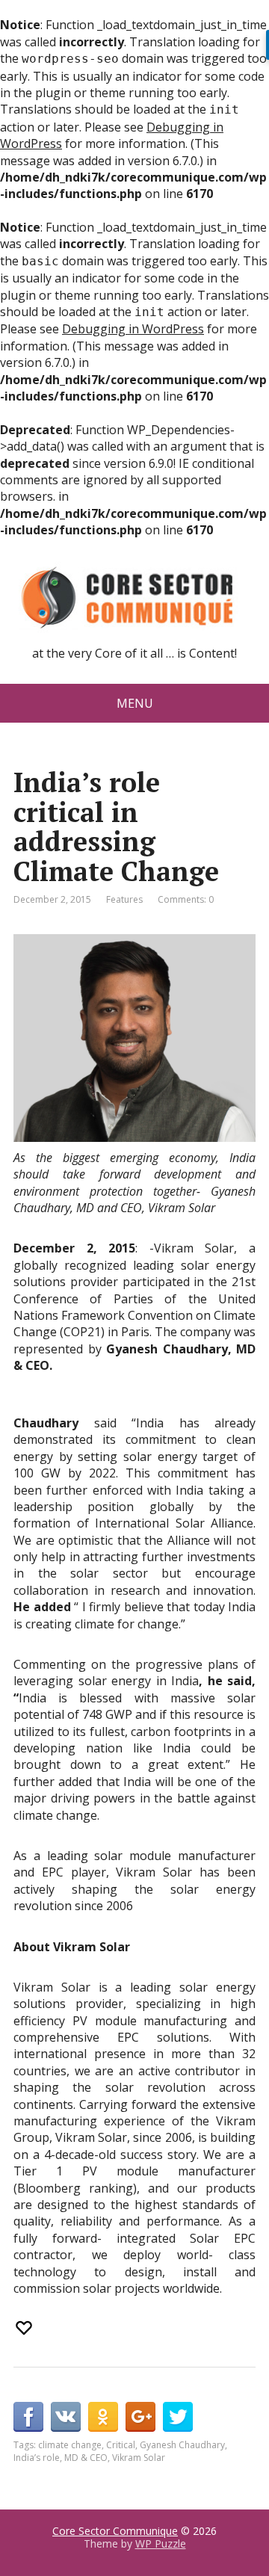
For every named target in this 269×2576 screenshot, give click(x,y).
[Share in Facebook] (28, 2417)
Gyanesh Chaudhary (182, 2445)
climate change (70, 2445)
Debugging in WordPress (133, 329)
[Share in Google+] (140, 2417)
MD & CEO (86, 2458)
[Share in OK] (103, 2417)
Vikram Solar (139, 2458)
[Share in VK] (66, 2417)
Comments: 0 (186, 899)
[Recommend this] (25, 2328)
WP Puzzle (161, 2543)
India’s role (37, 2458)
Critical (121, 2445)
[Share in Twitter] (178, 2417)
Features (124, 899)
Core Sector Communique (115, 2531)
